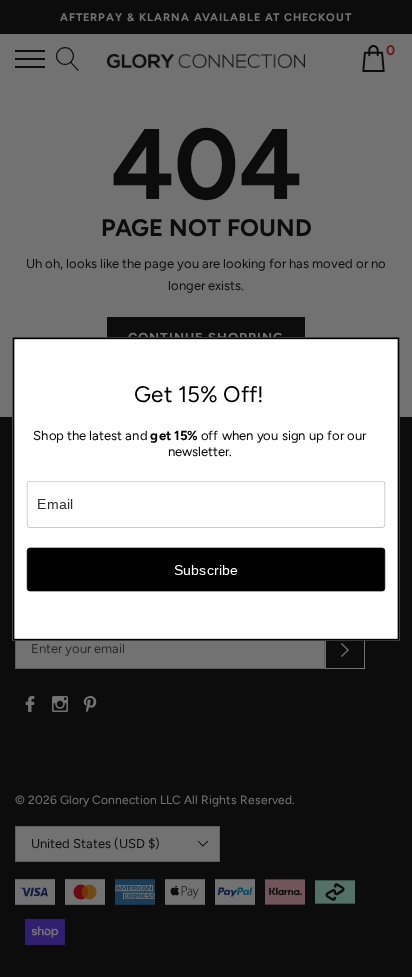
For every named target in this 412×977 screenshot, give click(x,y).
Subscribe (206, 569)
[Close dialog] (387, 349)
